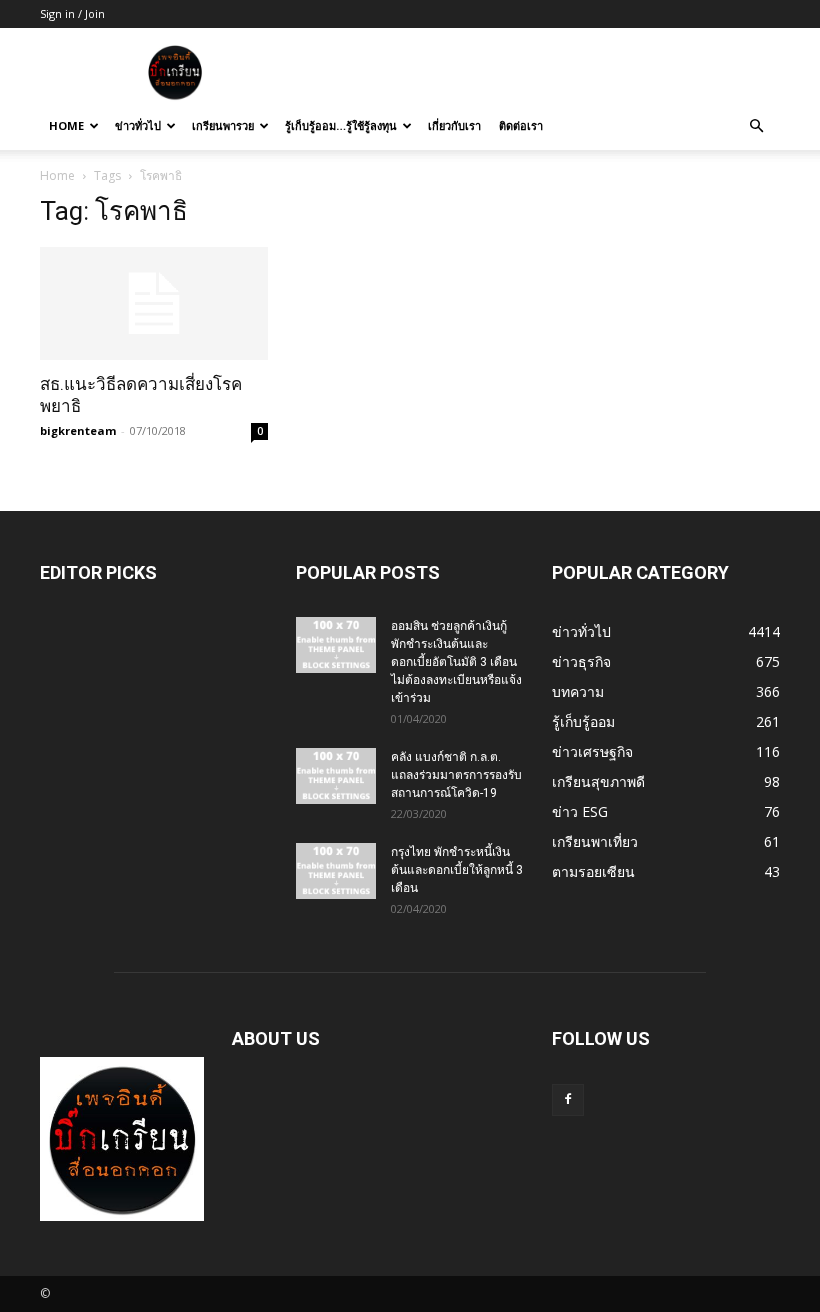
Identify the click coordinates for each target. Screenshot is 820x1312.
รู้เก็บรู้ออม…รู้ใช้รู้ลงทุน (341, 125)
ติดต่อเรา (521, 125)
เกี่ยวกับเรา (454, 125)
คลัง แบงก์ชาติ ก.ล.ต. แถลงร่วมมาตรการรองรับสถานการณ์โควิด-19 (456, 775)
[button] (756, 126)
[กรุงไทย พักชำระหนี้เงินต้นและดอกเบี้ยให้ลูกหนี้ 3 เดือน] (336, 871)
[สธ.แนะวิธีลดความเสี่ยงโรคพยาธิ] (154, 303)
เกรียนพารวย (223, 125)
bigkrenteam (78, 430)
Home (66, 125)
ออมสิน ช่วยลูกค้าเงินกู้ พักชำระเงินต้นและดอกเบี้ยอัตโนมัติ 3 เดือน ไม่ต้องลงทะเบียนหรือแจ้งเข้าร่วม (456, 662)
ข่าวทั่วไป (138, 125)
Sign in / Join (72, 13)
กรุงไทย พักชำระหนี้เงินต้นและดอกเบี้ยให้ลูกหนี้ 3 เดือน (457, 870)
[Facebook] (568, 1100)
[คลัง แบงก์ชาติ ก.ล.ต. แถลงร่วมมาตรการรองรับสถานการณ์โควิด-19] (336, 776)
